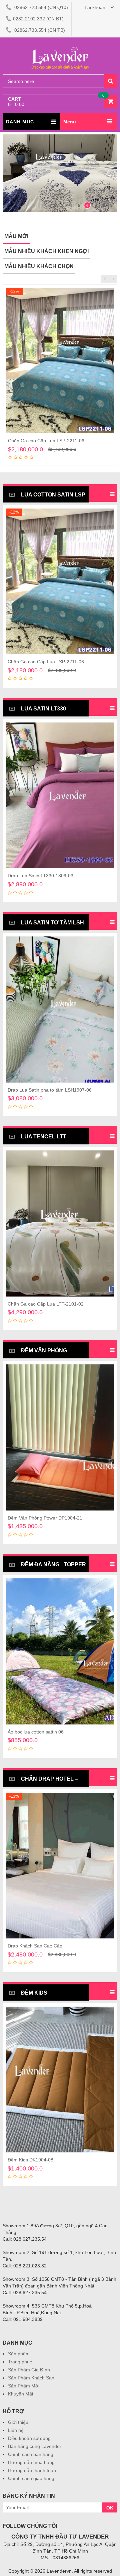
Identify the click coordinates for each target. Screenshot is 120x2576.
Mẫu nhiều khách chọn (39, 266)
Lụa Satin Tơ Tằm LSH (52, 923)
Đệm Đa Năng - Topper (53, 1564)
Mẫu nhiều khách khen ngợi (46, 251)
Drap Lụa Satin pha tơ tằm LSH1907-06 (50, 1090)
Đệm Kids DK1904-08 (30, 2160)
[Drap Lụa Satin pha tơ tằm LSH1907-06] (60, 1009)
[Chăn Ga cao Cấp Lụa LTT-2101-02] (60, 1223)
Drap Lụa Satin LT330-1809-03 (40, 876)
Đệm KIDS (33, 1993)
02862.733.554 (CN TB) (39, 30)
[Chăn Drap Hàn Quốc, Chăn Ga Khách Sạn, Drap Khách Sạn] (60, 47)
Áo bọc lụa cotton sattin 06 (36, 1732)
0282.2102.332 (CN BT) (38, 19)
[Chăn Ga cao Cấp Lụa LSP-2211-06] (60, 361)
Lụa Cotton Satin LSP (52, 495)
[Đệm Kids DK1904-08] (60, 2080)
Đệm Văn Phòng (43, 1351)
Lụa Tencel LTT (43, 1137)
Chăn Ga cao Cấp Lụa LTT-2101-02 (46, 1304)
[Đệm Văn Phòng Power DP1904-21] (60, 1437)
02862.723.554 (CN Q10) (40, 7)
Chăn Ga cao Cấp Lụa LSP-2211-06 (46, 441)
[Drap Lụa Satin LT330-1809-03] (60, 795)
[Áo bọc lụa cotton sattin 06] (60, 1651)
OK (110, 2508)
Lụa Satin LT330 (43, 709)
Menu (70, 122)
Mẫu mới (16, 236)
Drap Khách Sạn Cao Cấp (35, 1946)
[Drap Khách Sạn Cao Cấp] (60, 1866)
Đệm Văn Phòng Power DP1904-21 (45, 1518)
